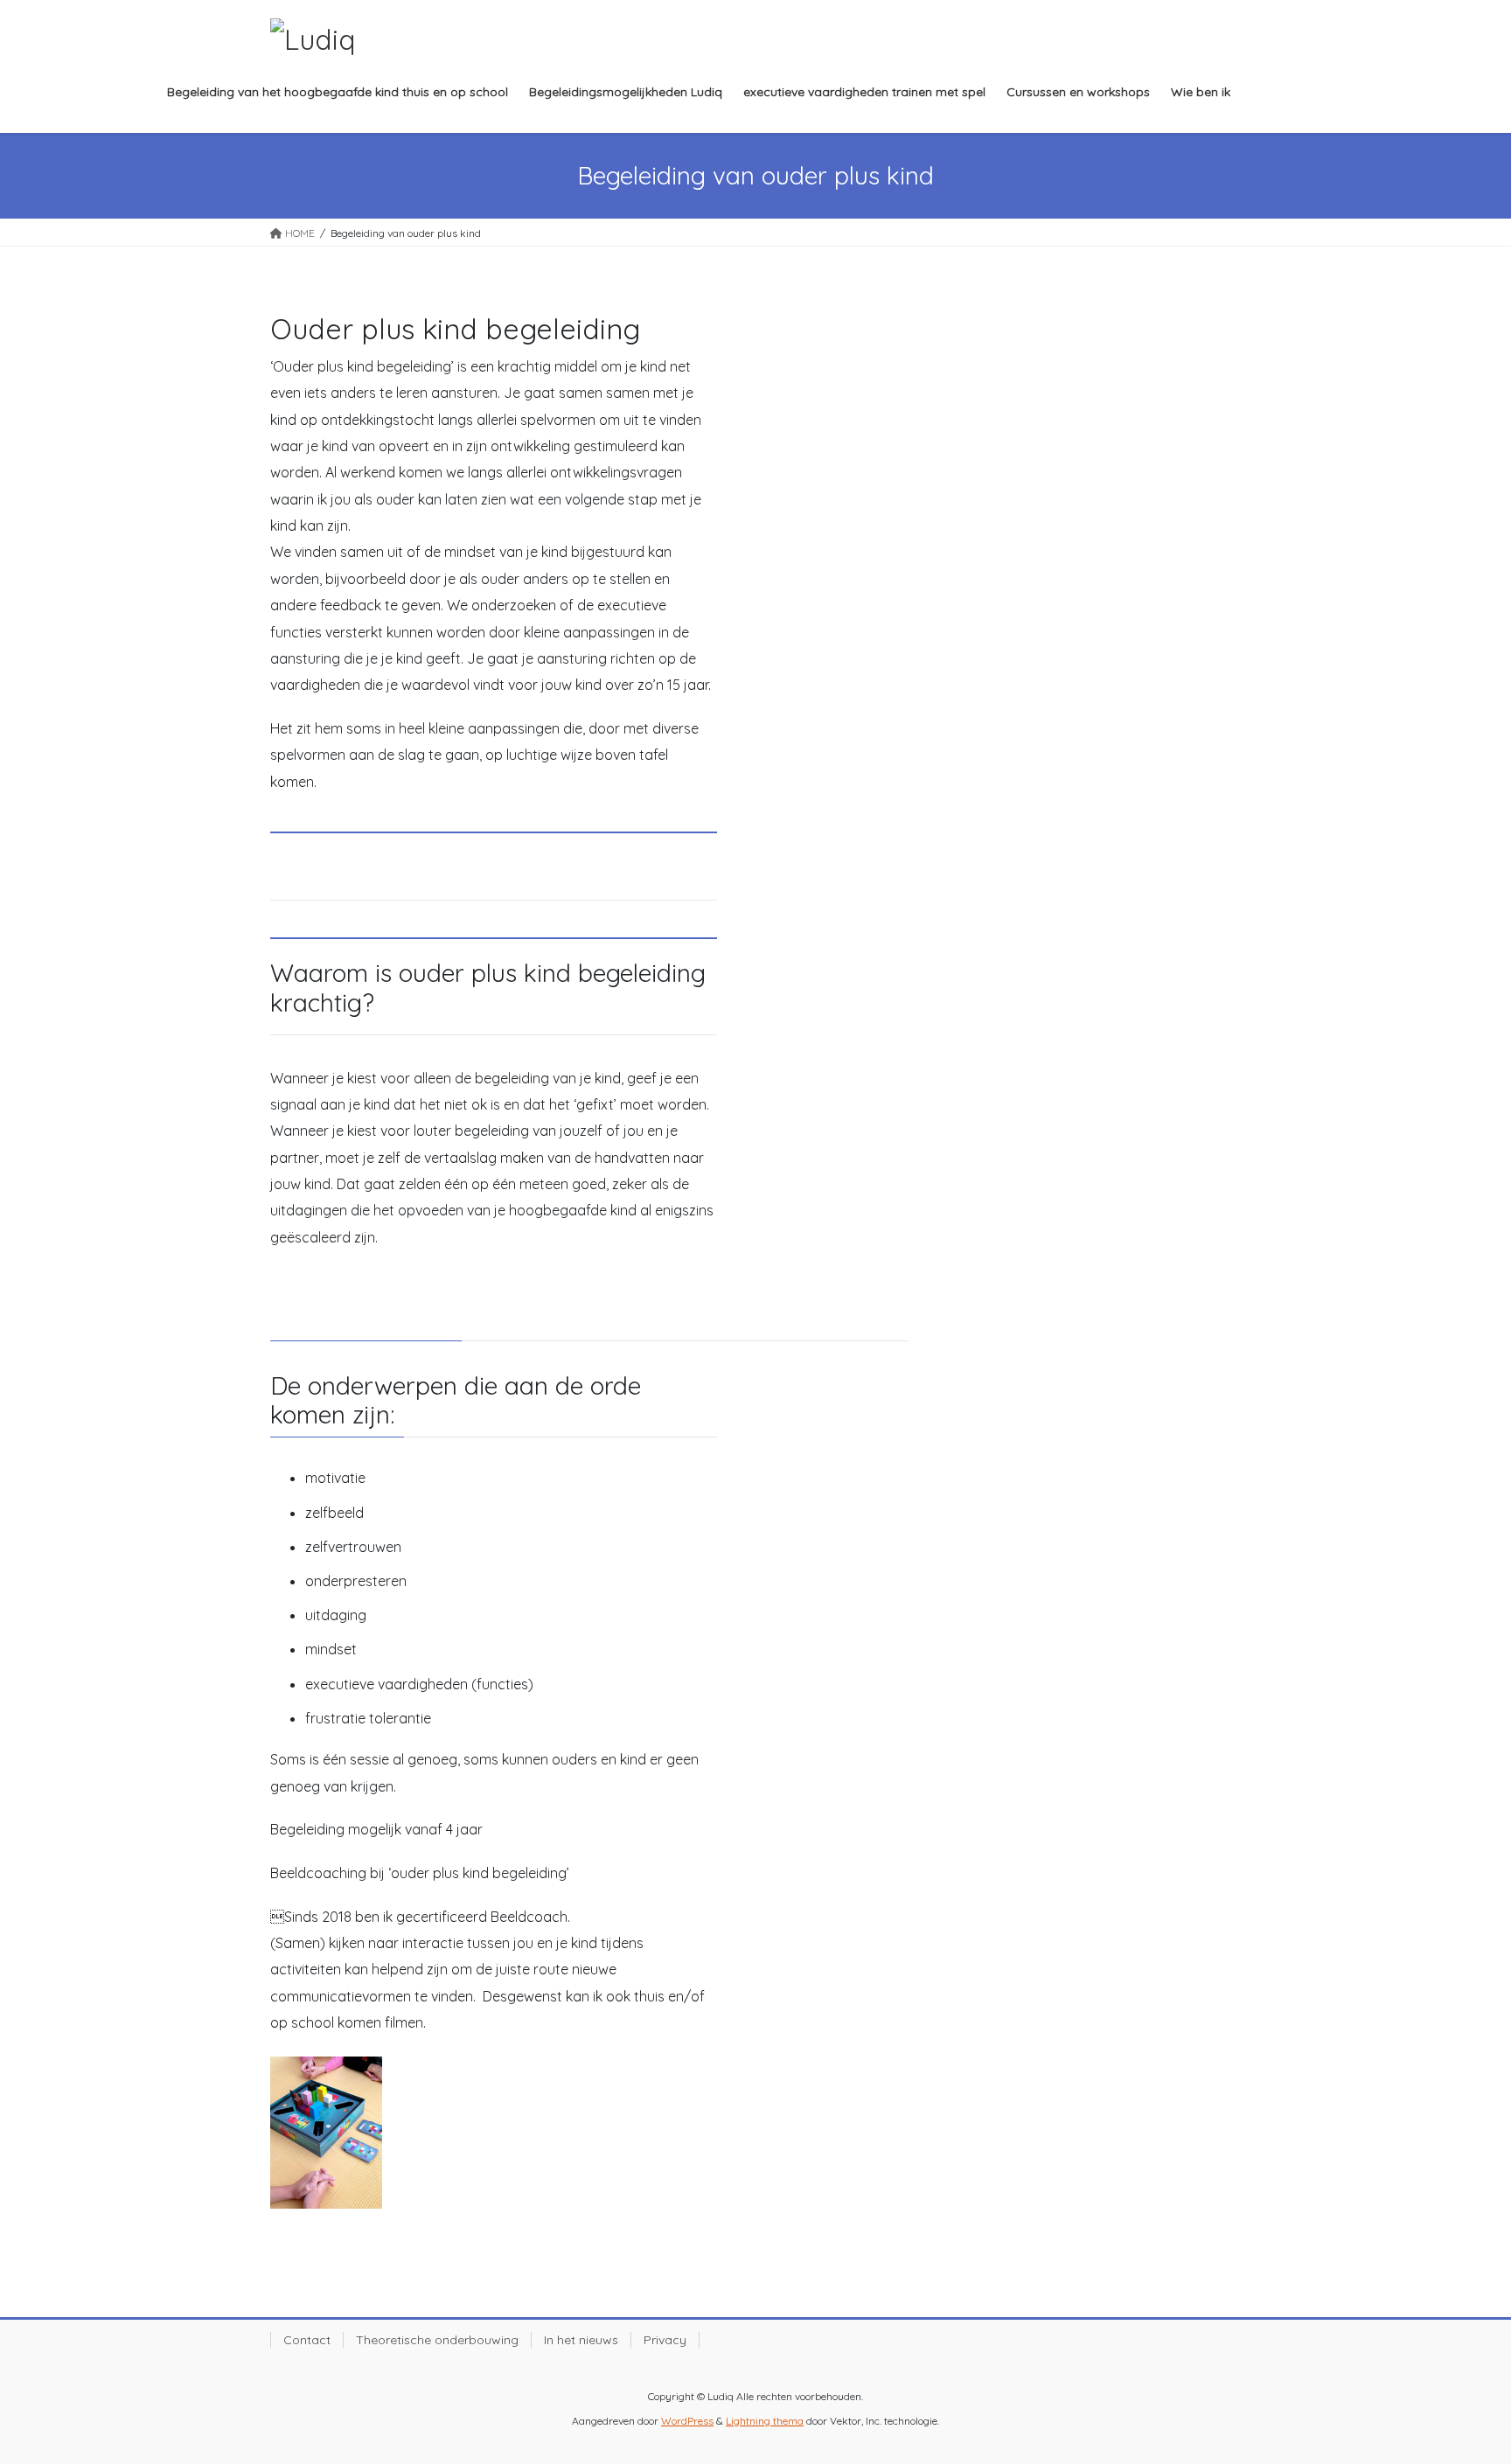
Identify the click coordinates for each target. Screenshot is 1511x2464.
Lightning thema (765, 2421)
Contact (307, 2340)
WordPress (687, 2421)
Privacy (665, 2340)
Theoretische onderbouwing (437, 2340)
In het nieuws (581, 2340)
